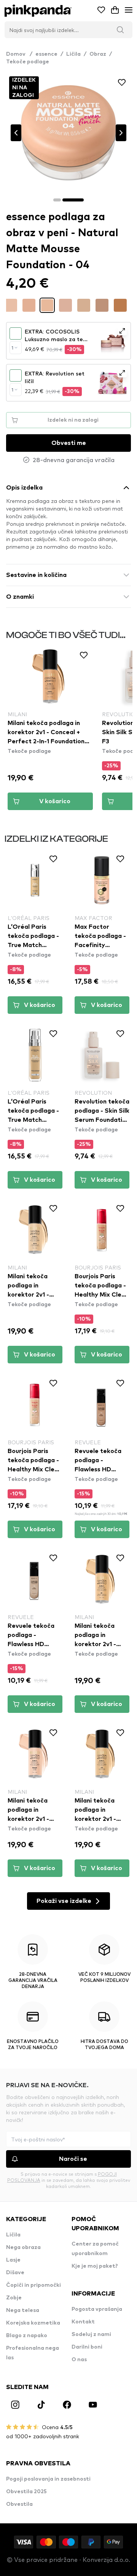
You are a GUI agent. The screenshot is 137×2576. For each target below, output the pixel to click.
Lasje (13, 2260)
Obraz (98, 54)
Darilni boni (87, 2347)
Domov (19, 54)
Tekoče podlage (28, 62)
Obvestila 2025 (26, 2492)
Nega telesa (23, 2310)
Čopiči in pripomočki (33, 2285)
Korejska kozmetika (33, 2323)
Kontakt (83, 2322)
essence (46, 54)
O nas (79, 2360)
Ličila (73, 54)
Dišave (15, 2273)
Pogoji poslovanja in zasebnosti (48, 2479)
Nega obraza (23, 2247)
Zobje (14, 2298)
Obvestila (19, 2504)
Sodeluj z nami (91, 2334)
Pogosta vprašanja (97, 2309)
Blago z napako (27, 2336)
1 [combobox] (12, 348)
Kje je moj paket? (95, 2266)
